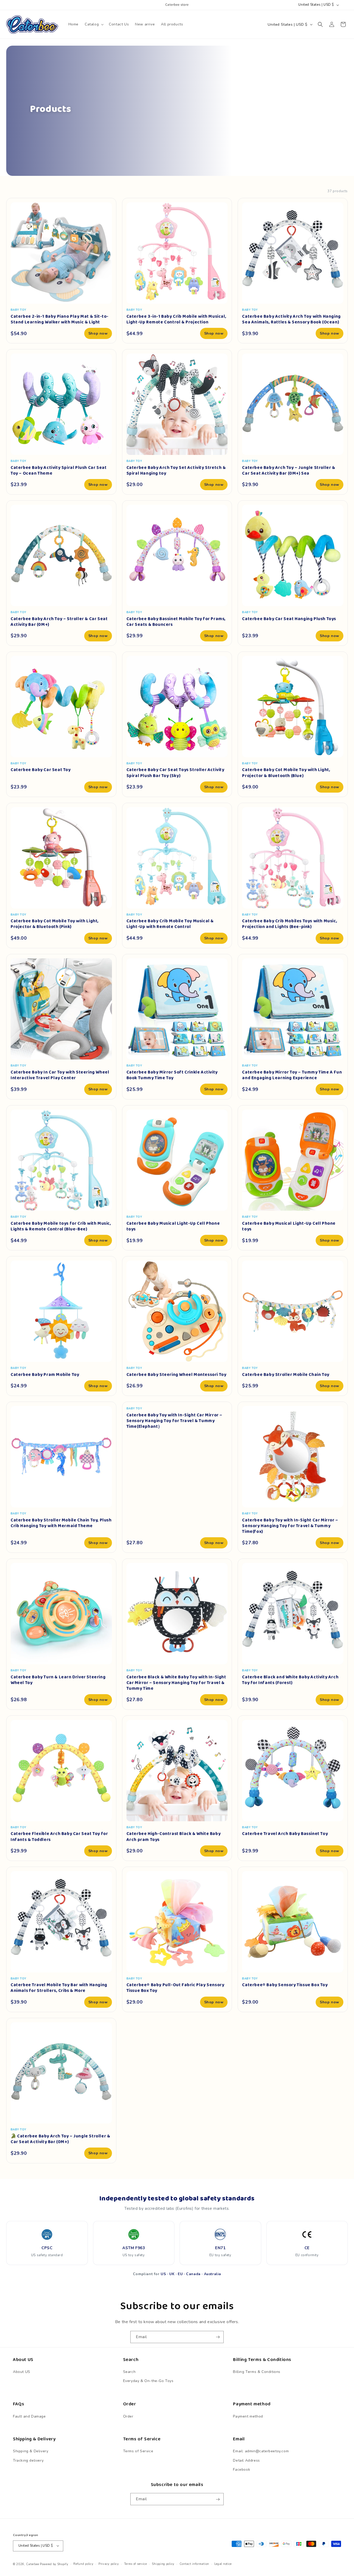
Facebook (242, 2470)
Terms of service (136, 2564)
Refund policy (83, 2564)
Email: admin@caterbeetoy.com (261, 2451)
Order (128, 2416)
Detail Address (246, 2460)
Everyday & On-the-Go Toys (148, 2381)
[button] (94, 24)
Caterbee (33, 2564)
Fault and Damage (29, 2416)
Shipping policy (163, 2564)
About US (22, 2372)
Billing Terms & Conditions (257, 2372)
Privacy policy (109, 2564)
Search (129, 2372)
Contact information (194, 2564)
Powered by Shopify (54, 2564)
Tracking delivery (28, 2460)
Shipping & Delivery (31, 2451)
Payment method (248, 2416)
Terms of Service (138, 2451)
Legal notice (223, 2564)
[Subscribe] (218, 2337)
